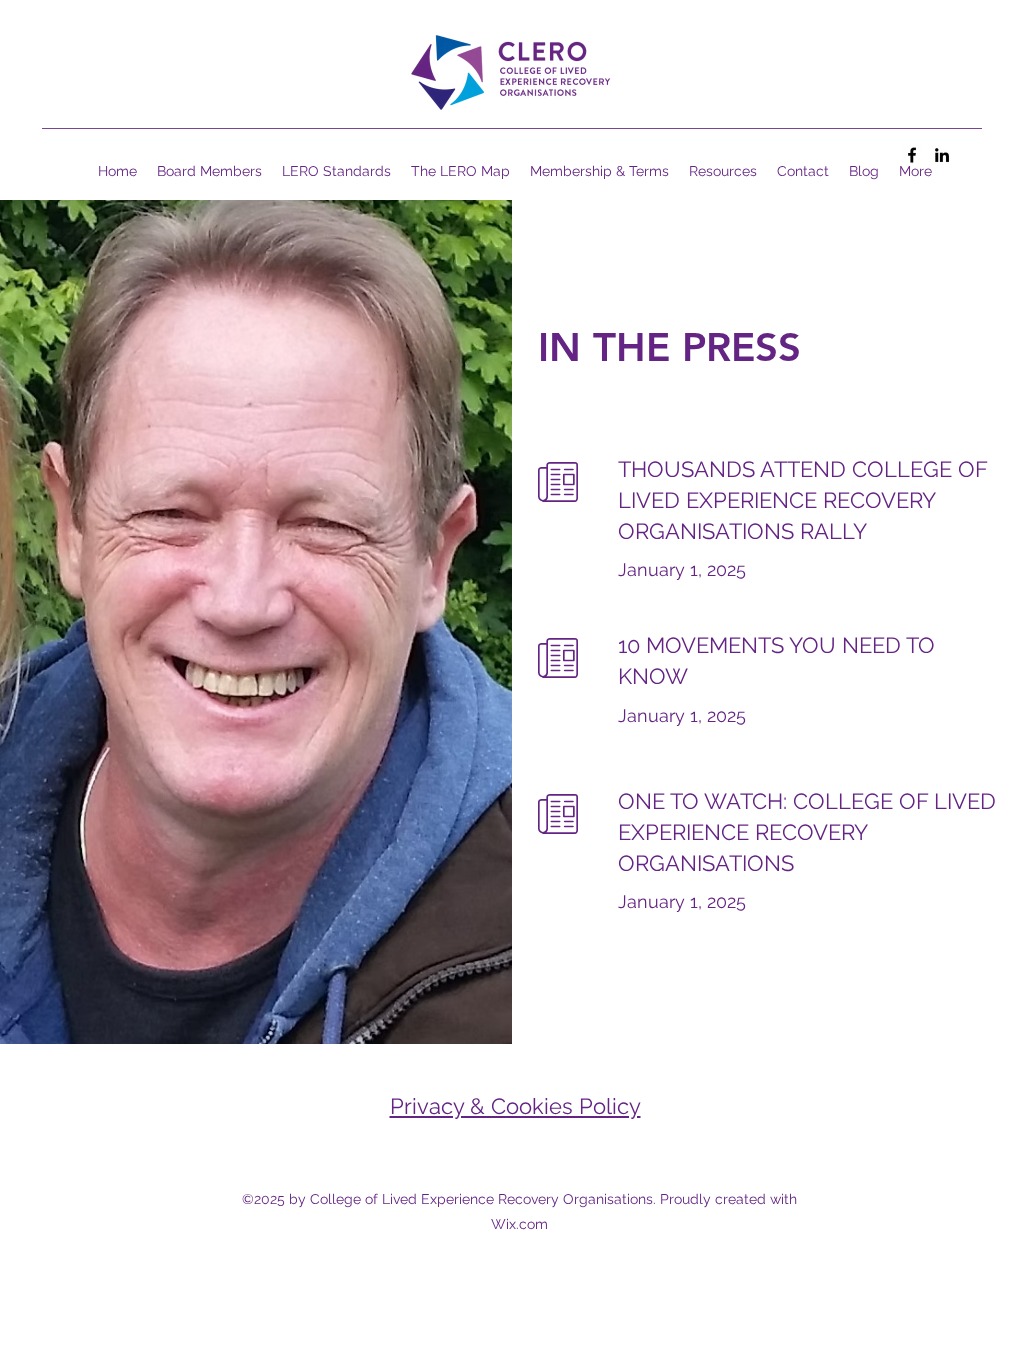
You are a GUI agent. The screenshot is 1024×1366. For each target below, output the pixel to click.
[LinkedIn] (942, 155)
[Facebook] (912, 155)
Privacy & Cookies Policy (515, 1106)
